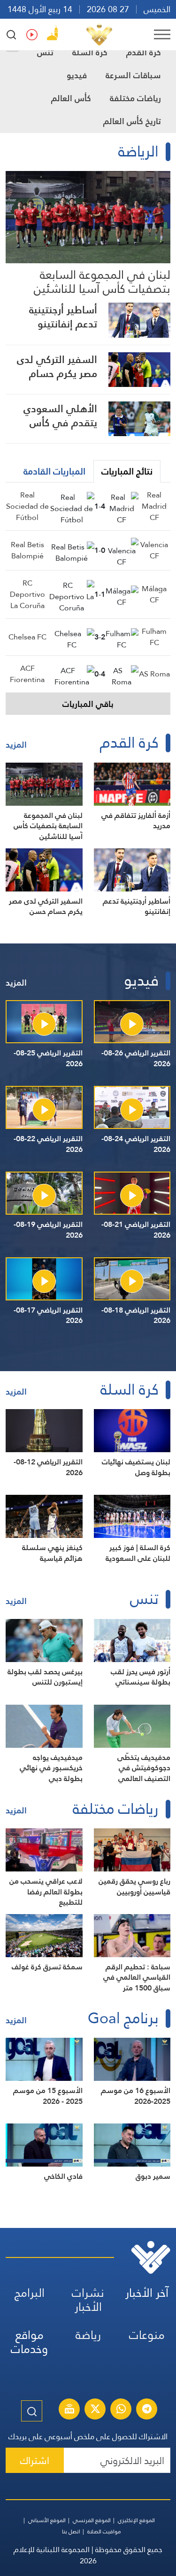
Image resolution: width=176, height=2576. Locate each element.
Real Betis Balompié (27, 550)
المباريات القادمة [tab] (54, 471)
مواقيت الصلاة (104, 2531)
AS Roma (154, 674)
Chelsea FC (27, 637)
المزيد (16, 745)
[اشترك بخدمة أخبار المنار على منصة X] (95, 2410)
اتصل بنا (71, 2531)
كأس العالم (71, 98)
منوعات (147, 2335)
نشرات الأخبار (88, 2300)
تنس (45, 52)
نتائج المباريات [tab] (127, 471)
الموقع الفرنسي (92, 2520)
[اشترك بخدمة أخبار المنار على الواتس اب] (121, 2410)
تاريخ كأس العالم (132, 121)
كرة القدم (144, 52)
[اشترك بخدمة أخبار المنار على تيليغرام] (147, 2410)
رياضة (88, 2335)
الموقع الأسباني (47, 2520)
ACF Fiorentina (27, 674)
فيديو (77, 75)
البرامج (30, 2293)
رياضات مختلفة (135, 98)
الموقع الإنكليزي (136, 2520)
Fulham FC (154, 637)
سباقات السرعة (133, 75)
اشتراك (35, 2461)
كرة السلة (90, 52)
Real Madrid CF (154, 506)
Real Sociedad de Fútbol (27, 506)
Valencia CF (154, 550)
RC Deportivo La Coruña (27, 594)
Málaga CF (154, 594)
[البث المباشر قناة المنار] (69, 2410)
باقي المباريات (88, 704)
